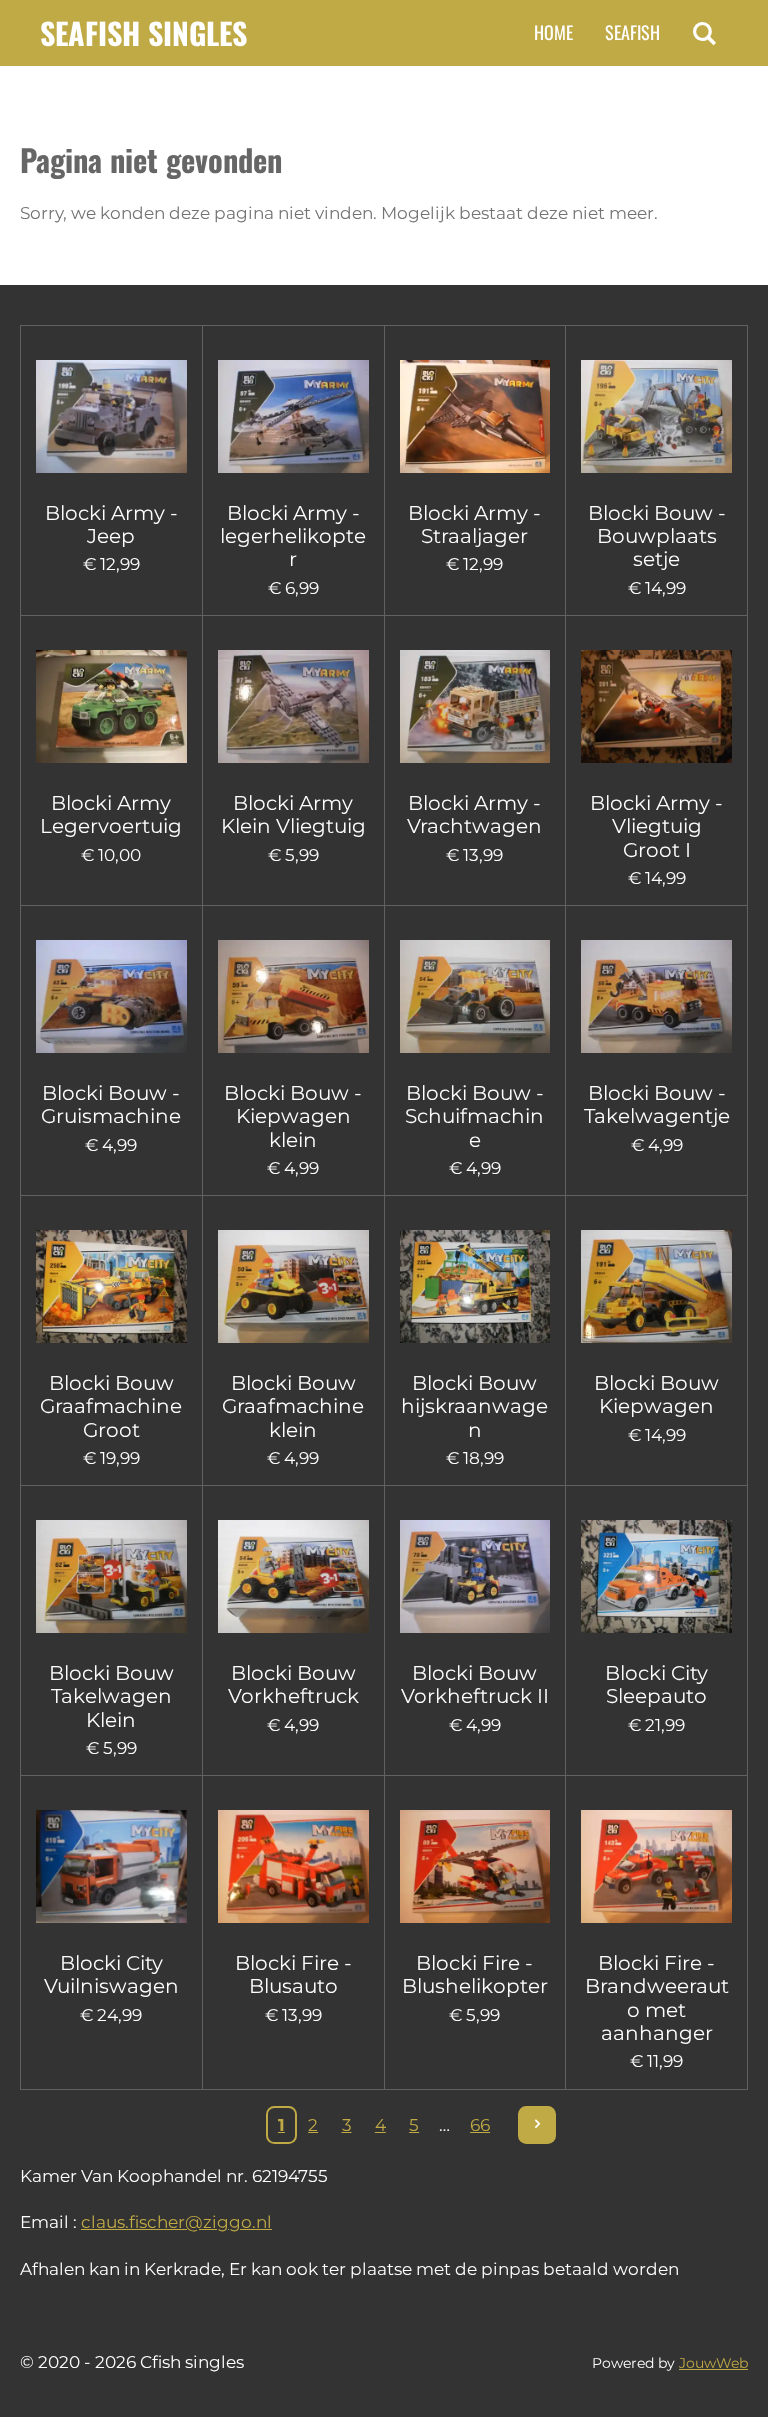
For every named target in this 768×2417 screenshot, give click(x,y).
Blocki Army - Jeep (111, 525)
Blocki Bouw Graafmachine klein (293, 1407)
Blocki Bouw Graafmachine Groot (111, 1407)
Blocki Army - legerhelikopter (293, 537)
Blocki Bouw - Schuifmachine (474, 1117)
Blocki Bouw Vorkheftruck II (475, 1685)
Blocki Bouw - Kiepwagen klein (293, 1117)
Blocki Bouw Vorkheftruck (293, 1685)
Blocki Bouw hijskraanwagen (474, 1407)
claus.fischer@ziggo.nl (176, 2222)
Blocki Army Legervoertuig (111, 815)
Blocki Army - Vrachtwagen (474, 815)
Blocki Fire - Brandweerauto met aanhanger (657, 1998)
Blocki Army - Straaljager (474, 525)
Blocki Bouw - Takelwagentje (657, 1105)
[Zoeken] (704, 33)
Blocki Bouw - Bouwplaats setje (657, 537)
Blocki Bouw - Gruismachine (111, 1105)
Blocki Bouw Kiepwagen (656, 1395)
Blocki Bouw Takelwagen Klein (111, 1697)
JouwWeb (713, 2363)
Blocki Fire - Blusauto (293, 1975)
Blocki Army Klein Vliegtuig (293, 815)
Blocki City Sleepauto (656, 1685)
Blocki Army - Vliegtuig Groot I (656, 827)
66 (480, 2125)
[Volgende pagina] (537, 2125)
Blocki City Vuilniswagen (111, 1975)
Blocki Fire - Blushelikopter (475, 1975)
